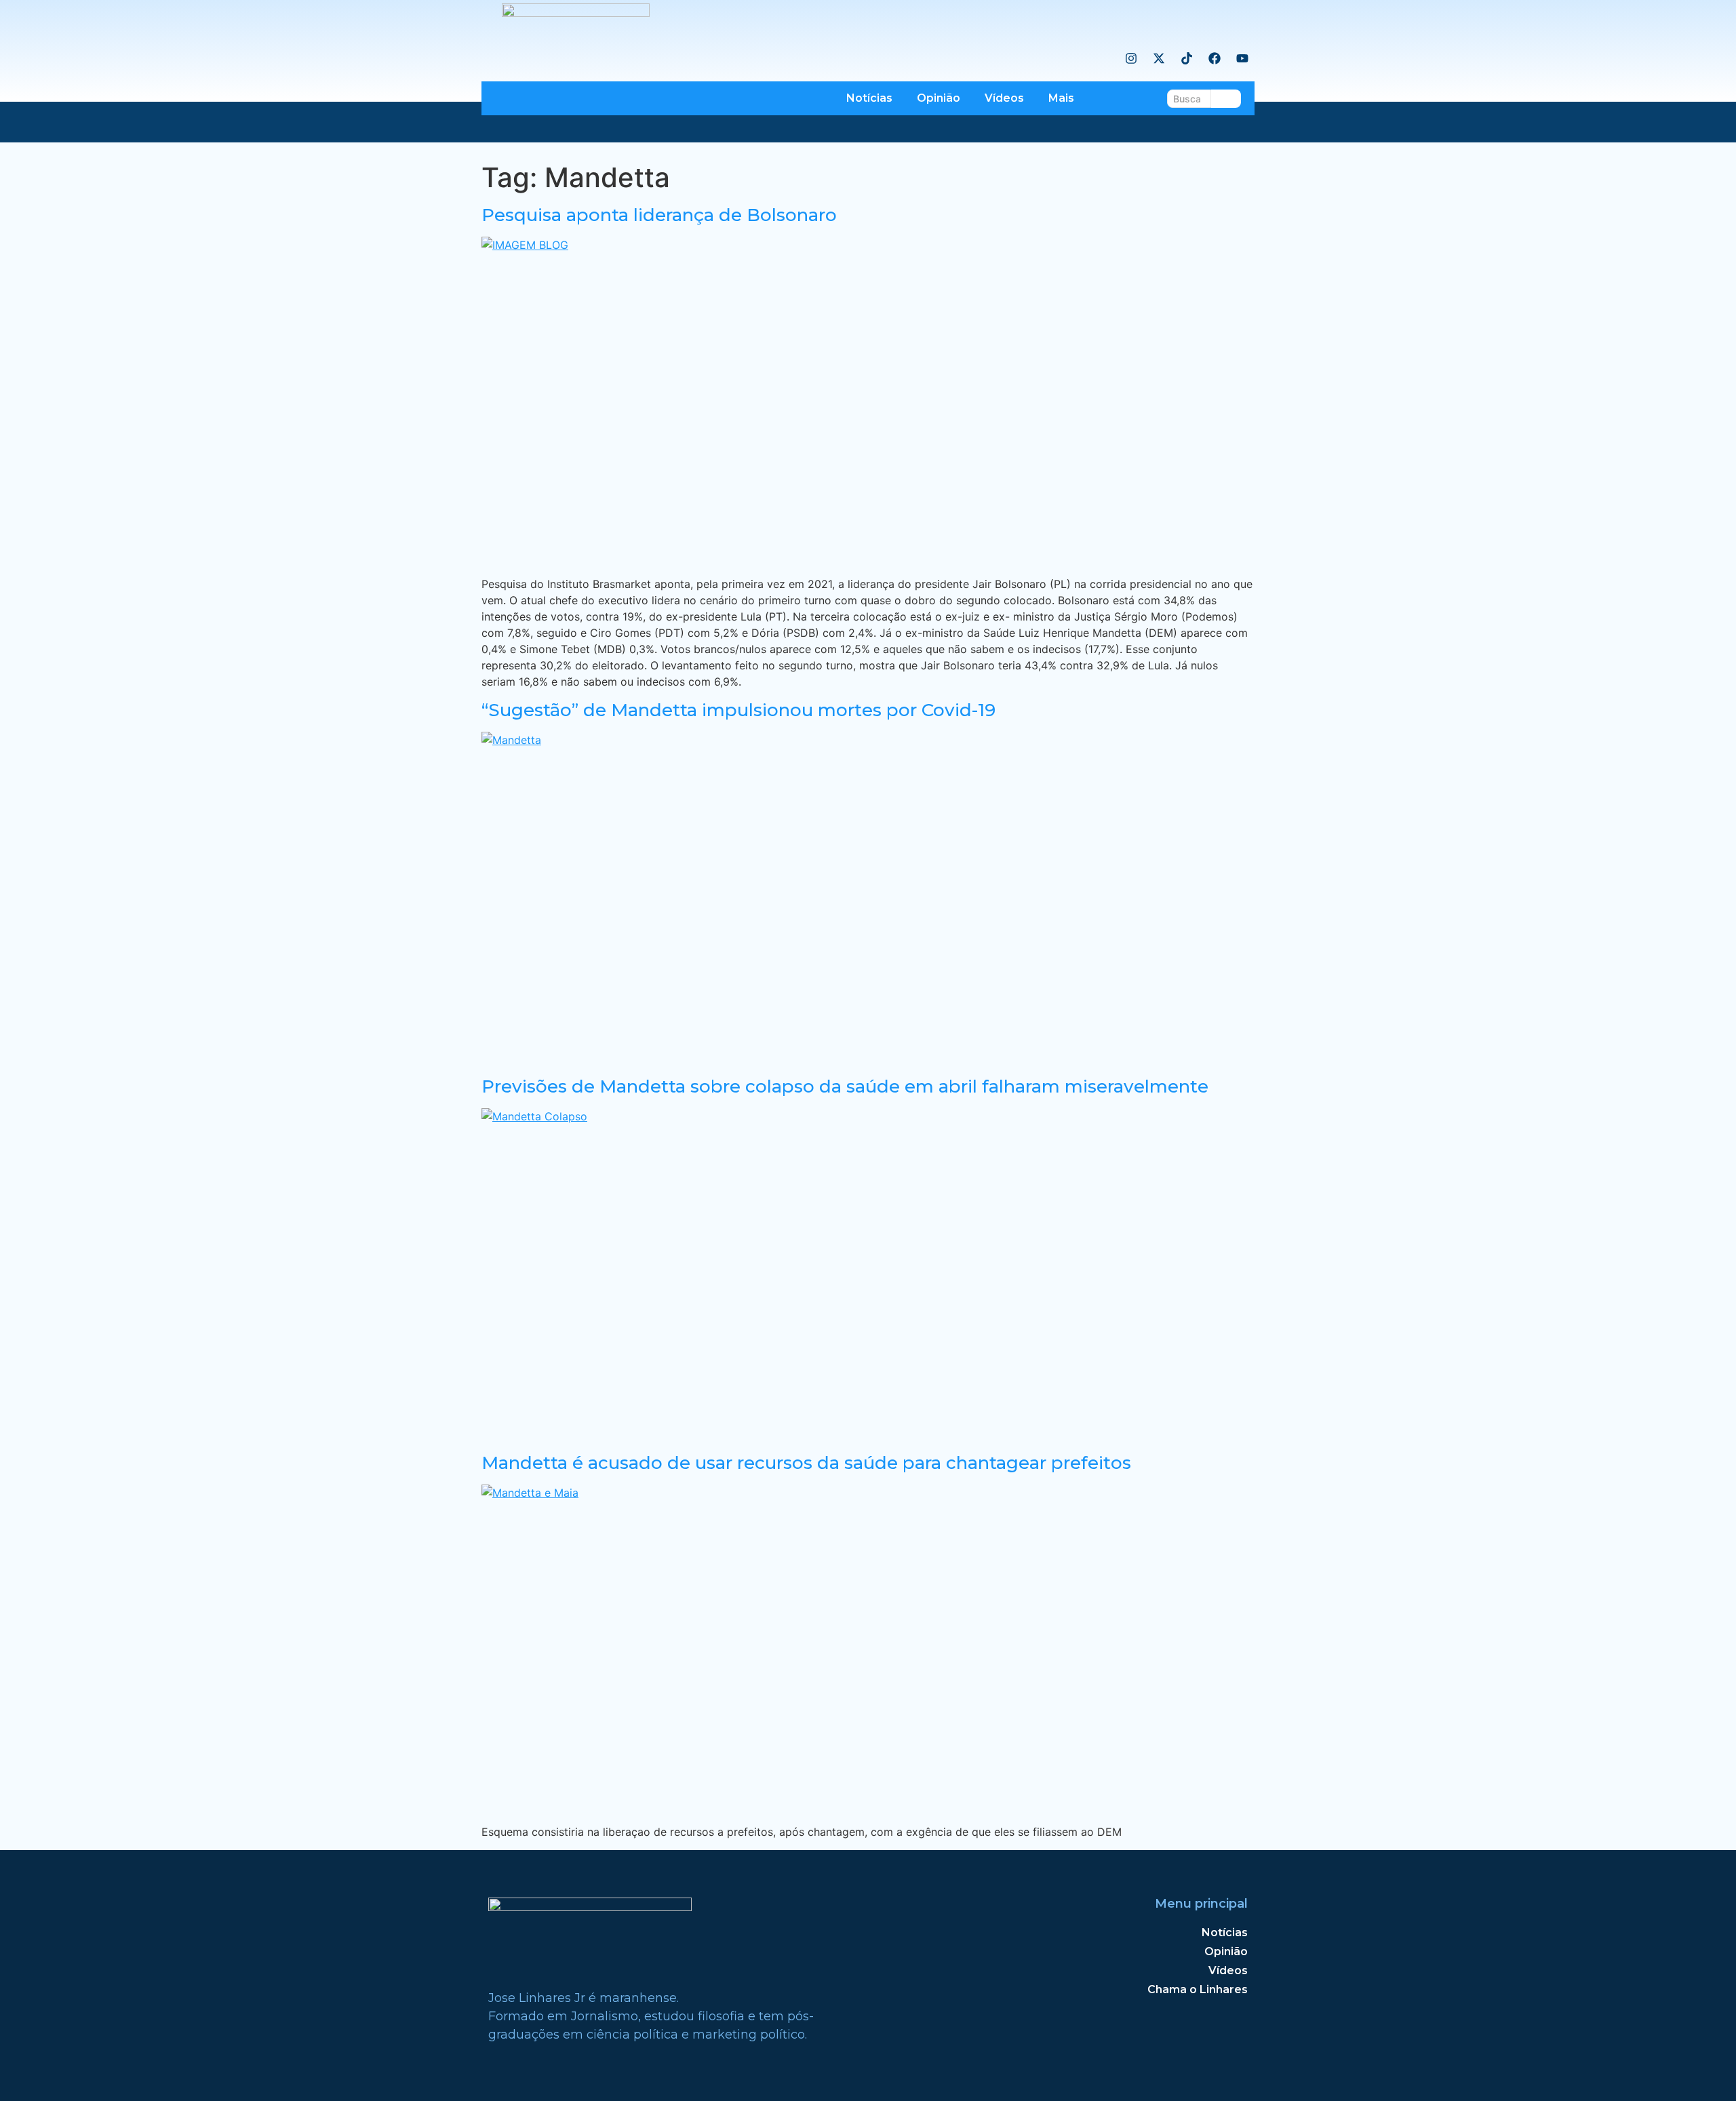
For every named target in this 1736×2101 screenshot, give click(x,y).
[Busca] (1226, 99)
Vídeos (1004, 98)
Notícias (869, 98)
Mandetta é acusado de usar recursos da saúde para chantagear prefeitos (806, 1463)
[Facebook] (1215, 58)
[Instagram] (1131, 58)
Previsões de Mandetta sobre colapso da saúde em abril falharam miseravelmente (845, 1086)
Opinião (939, 98)
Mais (1061, 98)
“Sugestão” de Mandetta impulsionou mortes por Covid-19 (738, 710)
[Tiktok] (1187, 58)
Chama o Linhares (1198, 1989)
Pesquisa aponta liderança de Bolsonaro (659, 215)
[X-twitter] (1159, 58)
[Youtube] (1242, 58)
